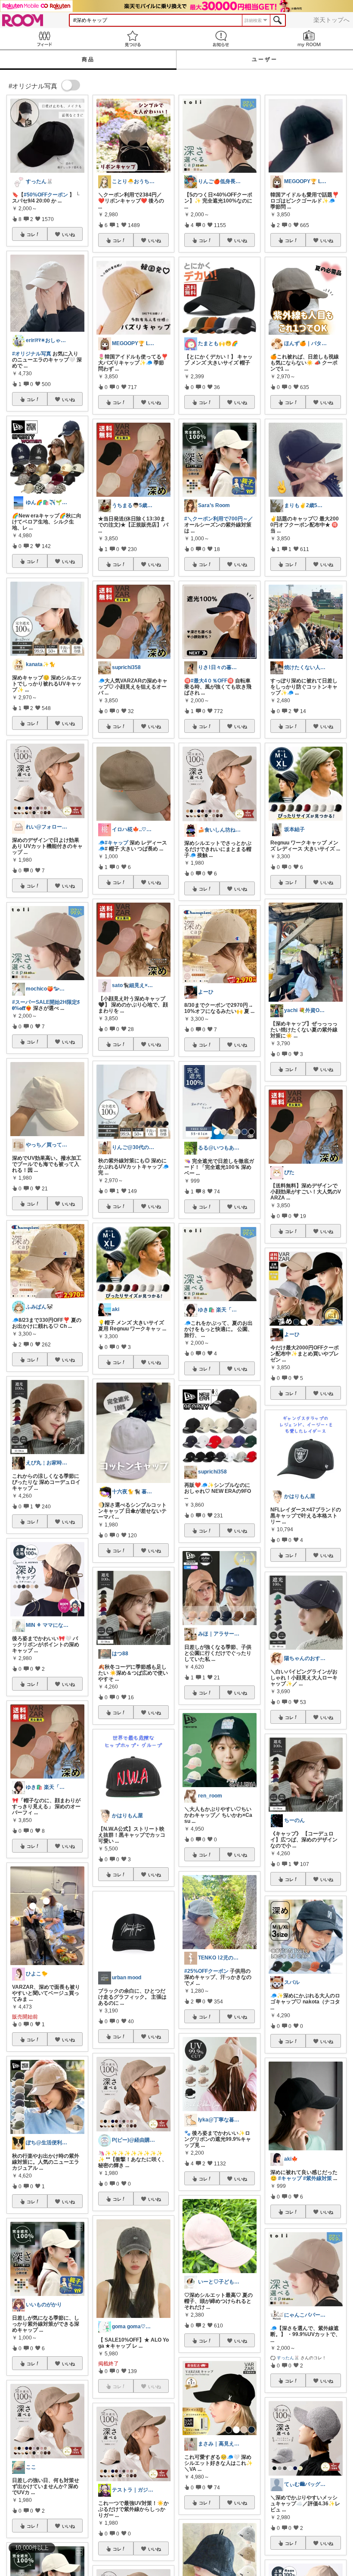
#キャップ (116, 843)
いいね (68, 234)
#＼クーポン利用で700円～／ (219, 519)
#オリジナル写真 (32, 354)
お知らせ (221, 39)
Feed (44, 39)
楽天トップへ (331, 20)
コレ (31, 234)
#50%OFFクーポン (46, 195)
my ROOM (309, 39)
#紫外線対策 (317, 2178)
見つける (132, 39)
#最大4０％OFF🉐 (212, 681)
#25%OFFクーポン (206, 1971)
